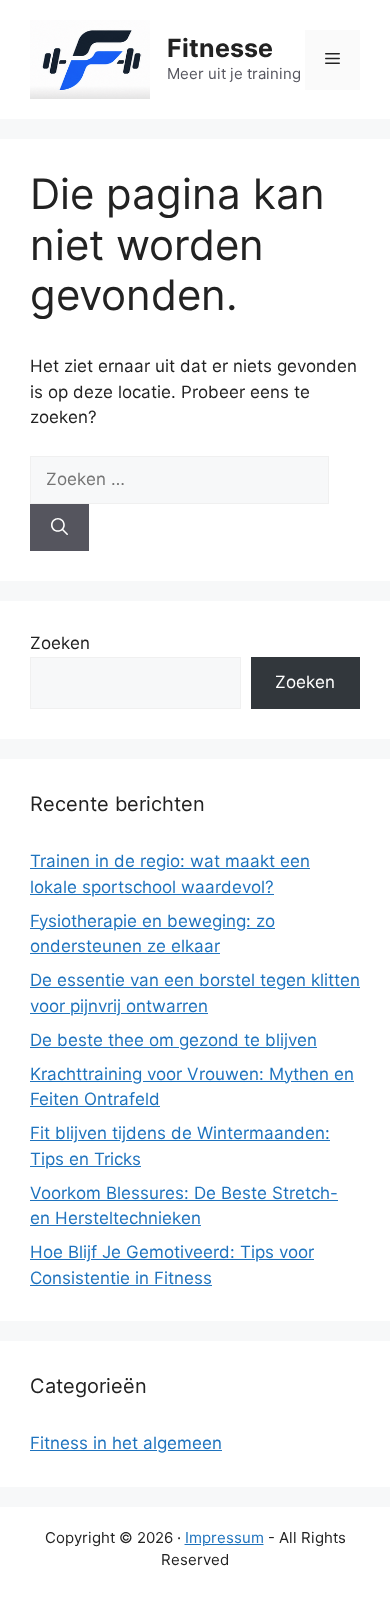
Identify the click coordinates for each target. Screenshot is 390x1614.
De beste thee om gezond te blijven (173, 1040)
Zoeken (60, 643)
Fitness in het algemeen (126, 1443)
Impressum (224, 1537)
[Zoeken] (59, 528)
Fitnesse (220, 48)
